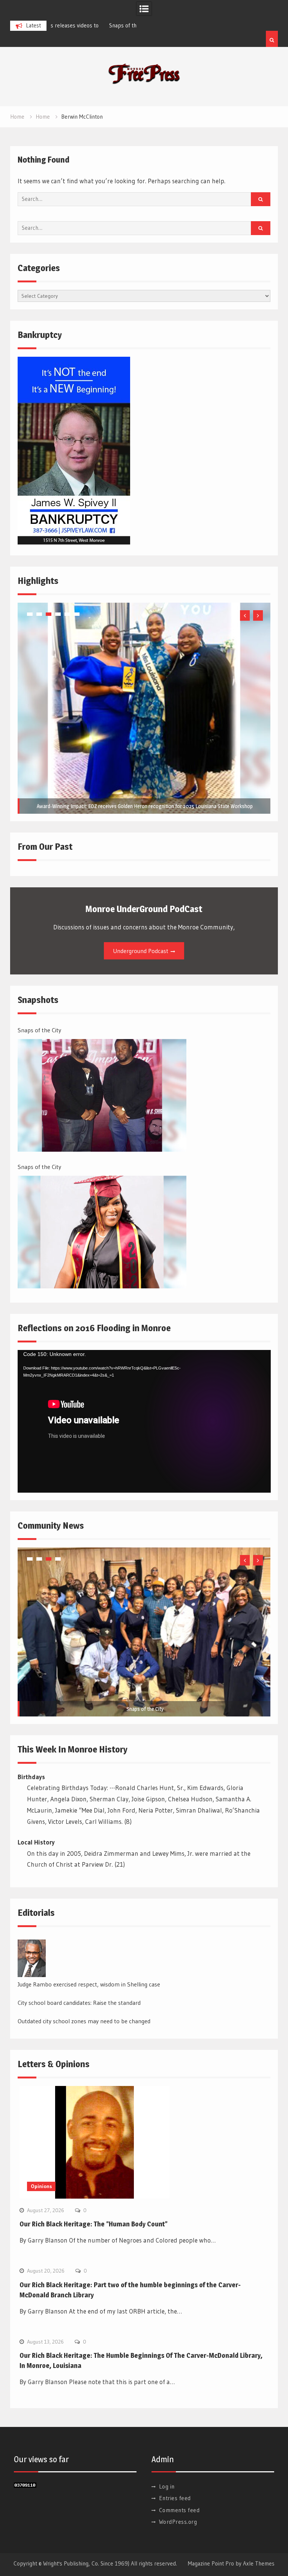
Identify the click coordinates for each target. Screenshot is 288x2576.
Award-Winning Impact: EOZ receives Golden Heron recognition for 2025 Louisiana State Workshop (145, 806)
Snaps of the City (74, 25)
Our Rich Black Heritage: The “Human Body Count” (94, 2224)
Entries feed (175, 2498)
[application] (144, 1421)
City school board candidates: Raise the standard (79, 2003)
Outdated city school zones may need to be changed (84, 2021)
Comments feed (179, 2510)
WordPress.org (178, 2522)
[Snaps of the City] (102, 1095)
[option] (93, 26)
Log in (167, 2486)
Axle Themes (259, 2563)
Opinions (41, 2186)
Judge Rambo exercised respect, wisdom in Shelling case (89, 1984)
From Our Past (45, 847)
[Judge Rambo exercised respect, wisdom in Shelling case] (32, 1958)
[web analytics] (25, 2485)
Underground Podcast (141, 951)
